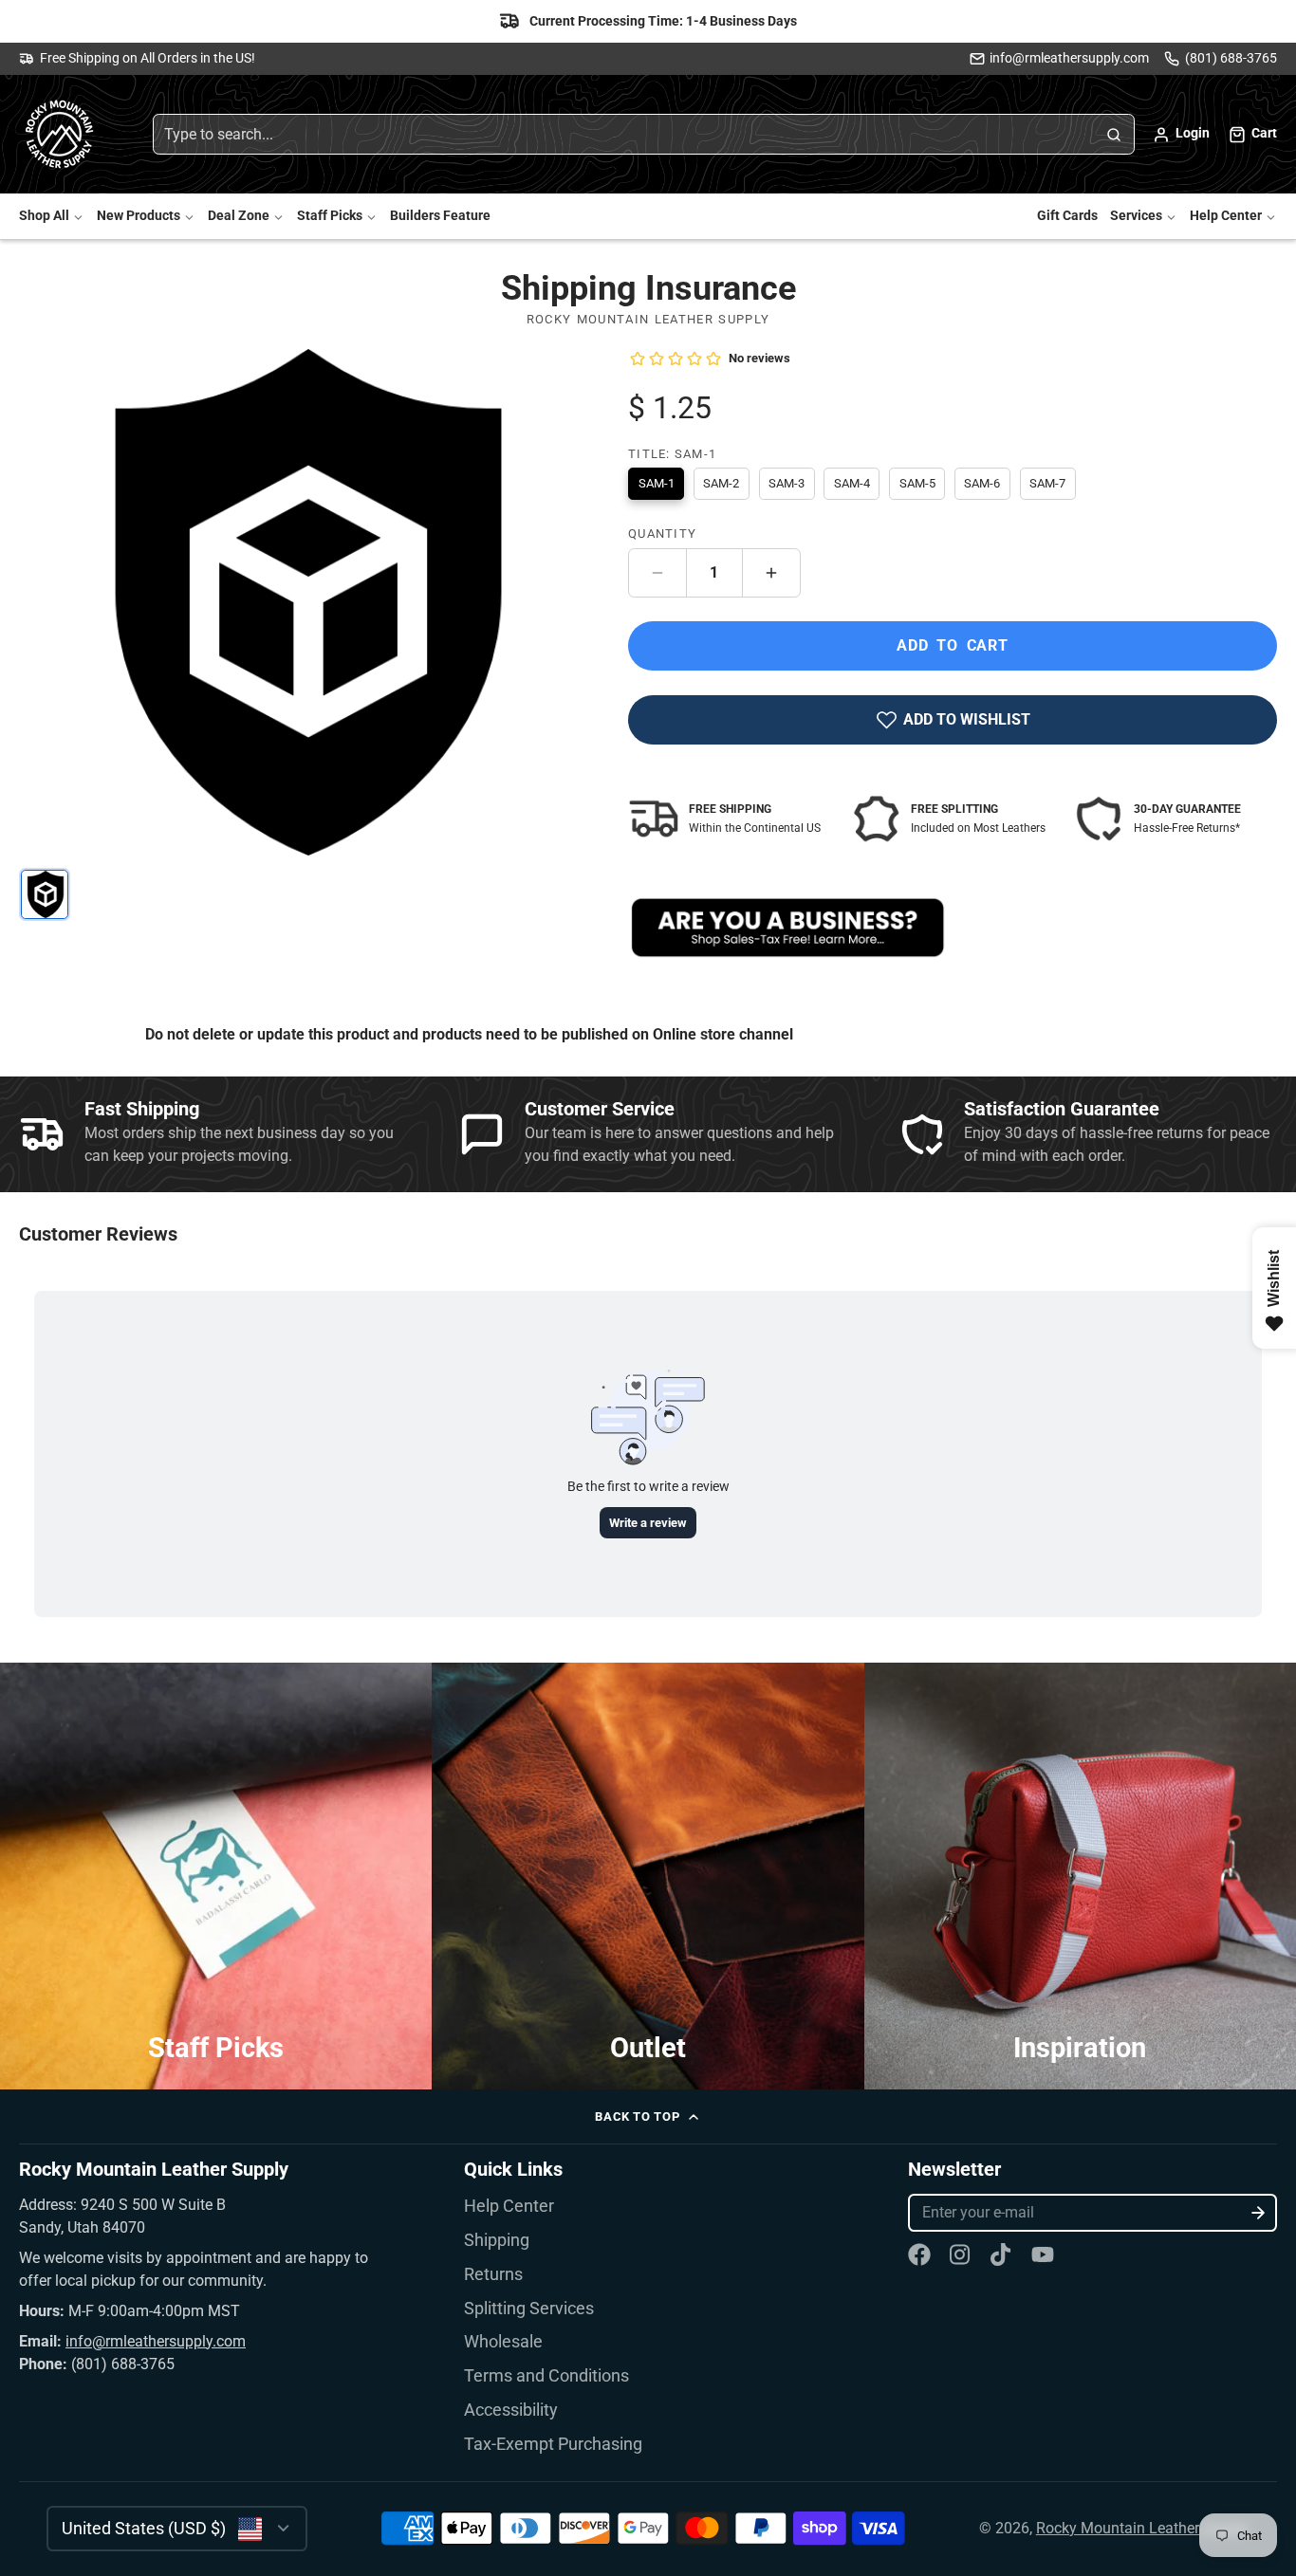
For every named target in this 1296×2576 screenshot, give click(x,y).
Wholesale (503, 2342)
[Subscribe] (1259, 2213)
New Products (139, 217)
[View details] (788, 928)
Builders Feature (440, 217)
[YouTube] (1043, 2254)
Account (1181, 135)
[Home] (62, 135)
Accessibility (511, 2410)
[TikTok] (1002, 2254)
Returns (493, 2274)
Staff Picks (330, 217)
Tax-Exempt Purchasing (553, 2444)
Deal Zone (239, 217)
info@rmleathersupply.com (1069, 58)
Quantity (662, 534)
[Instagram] (961, 2254)
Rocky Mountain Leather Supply (1143, 2528)
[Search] (1114, 135)
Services (1136, 217)
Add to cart (953, 645)
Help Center (1226, 217)
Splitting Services (529, 2309)
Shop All (44, 217)
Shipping (497, 2240)
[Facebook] (919, 2254)
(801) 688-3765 (1231, 58)
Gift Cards (1067, 217)
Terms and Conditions (546, 2376)
